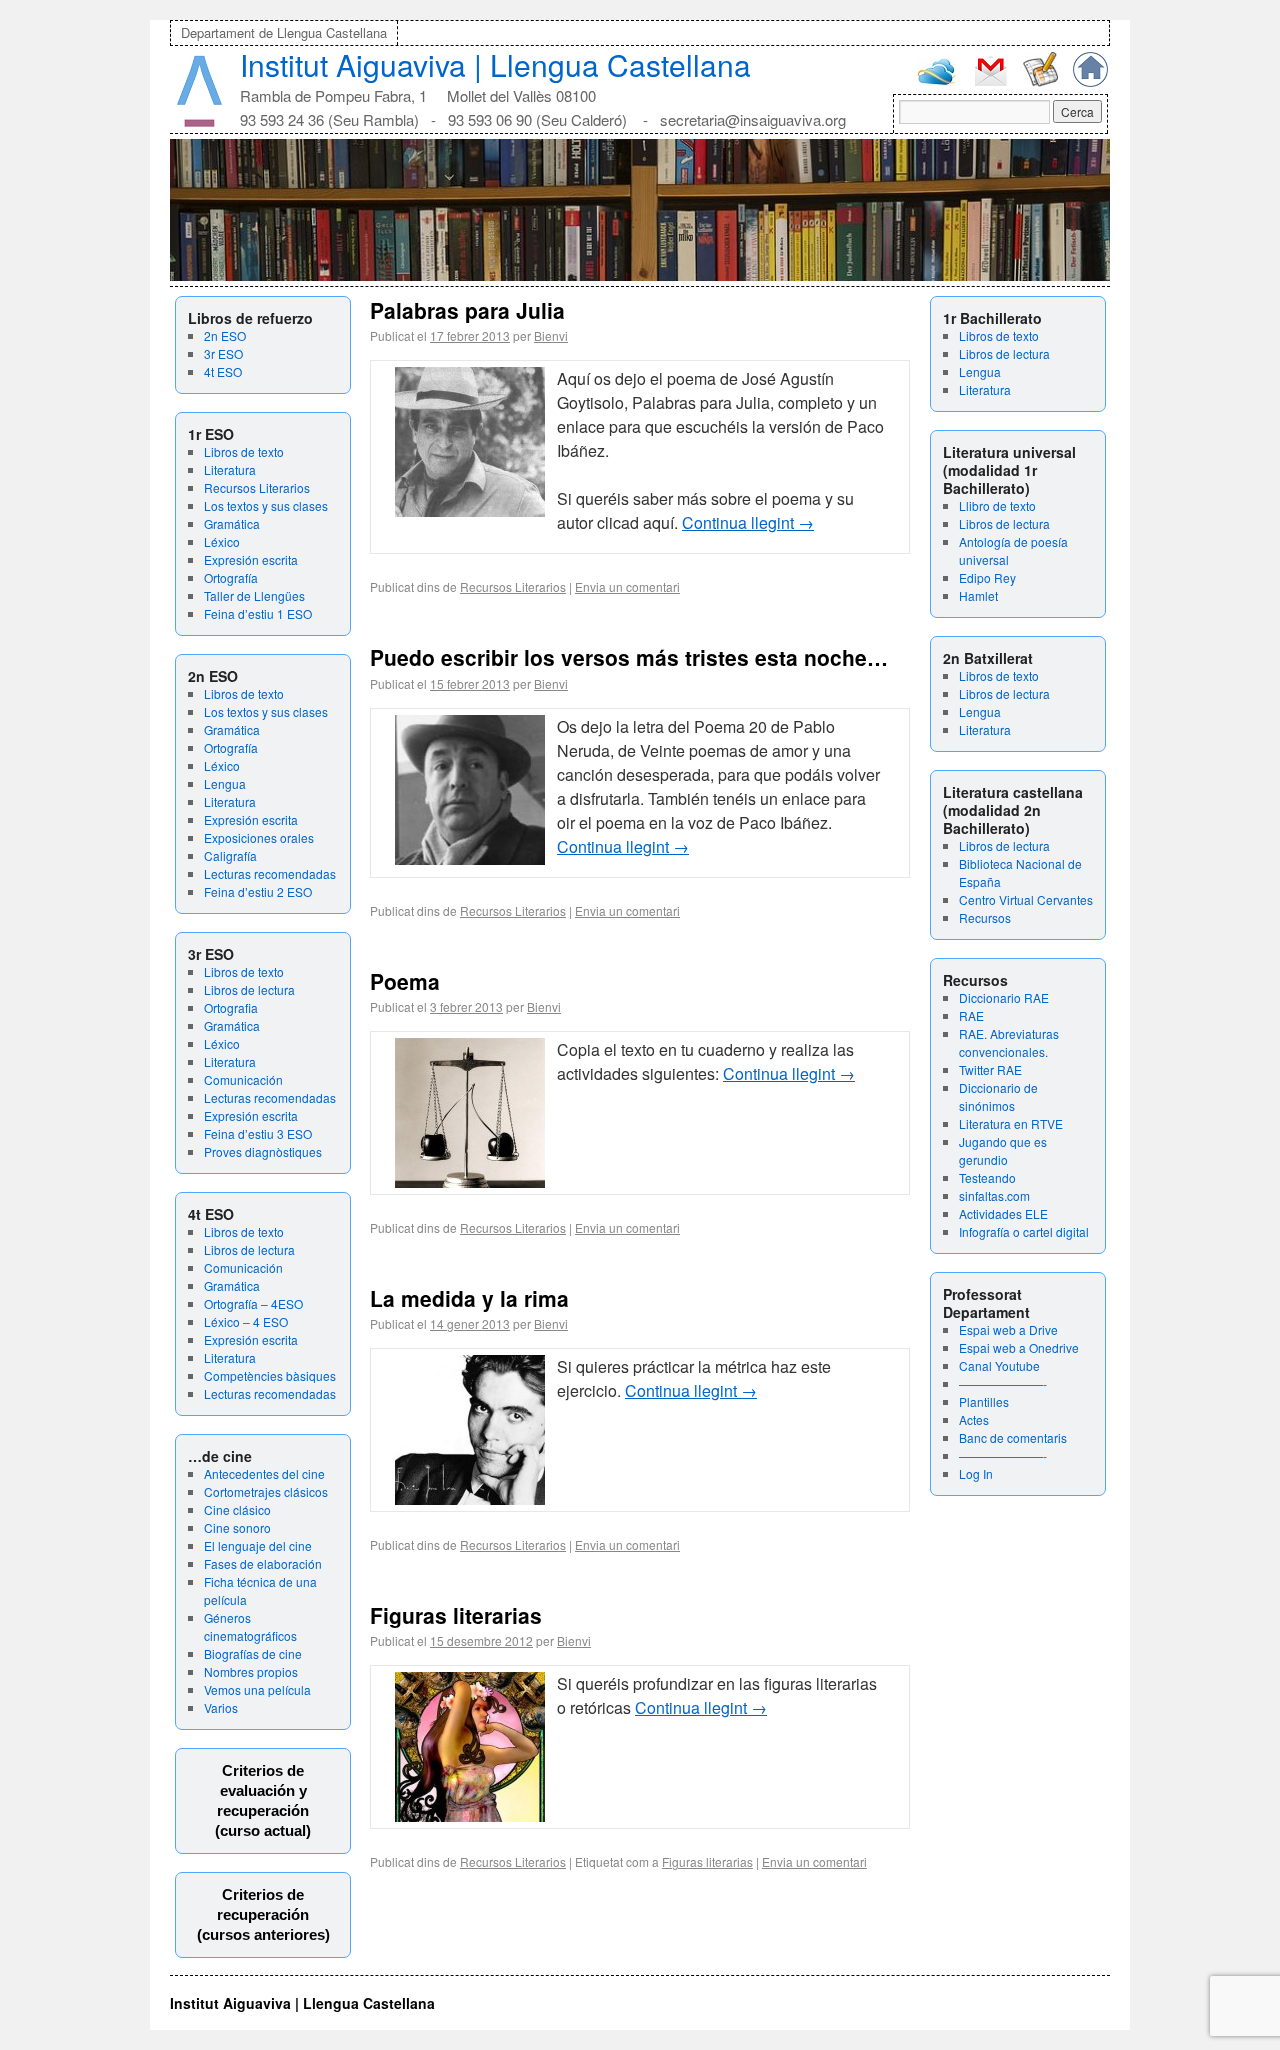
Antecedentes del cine (264, 1473)
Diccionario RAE (1004, 997)
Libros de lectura (249, 989)
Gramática (232, 523)
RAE (971, 1015)
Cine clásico (237, 1509)
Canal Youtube (999, 1365)
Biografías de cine (253, 1653)
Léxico (222, 541)
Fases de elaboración (263, 1563)
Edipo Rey (987, 577)
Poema (405, 981)
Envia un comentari (627, 586)
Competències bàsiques (270, 1375)
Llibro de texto (997, 505)
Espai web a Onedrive (1019, 1347)
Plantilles (984, 1401)
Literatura (230, 469)
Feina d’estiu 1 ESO (258, 613)
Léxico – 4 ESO (246, 1321)
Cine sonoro (237, 1527)
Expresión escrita (251, 559)
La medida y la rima (469, 1298)
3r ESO (223, 353)
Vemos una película (257, 1689)
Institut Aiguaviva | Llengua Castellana (495, 64)
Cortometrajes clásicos (266, 1491)
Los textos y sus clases (266, 505)
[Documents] (1040, 81)
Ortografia (231, 1007)
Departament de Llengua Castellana (284, 32)
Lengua (225, 783)
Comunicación (243, 1079)
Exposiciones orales (259, 837)
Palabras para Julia (467, 310)
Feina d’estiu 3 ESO (258, 1133)
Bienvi (551, 335)
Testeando (987, 1177)
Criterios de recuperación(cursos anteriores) (263, 1914)
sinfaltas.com (994, 1195)
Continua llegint (748, 522)
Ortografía (231, 577)
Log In (976, 1473)
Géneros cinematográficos (250, 1626)
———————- (1003, 1383)
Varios (221, 1707)
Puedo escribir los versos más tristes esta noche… (629, 657)
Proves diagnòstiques (263, 1151)
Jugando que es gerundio (1003, 1150)
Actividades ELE (1003, 1213)
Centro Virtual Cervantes (1026, 899)
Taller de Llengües (254, 595)
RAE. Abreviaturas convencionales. (1009, 1042)
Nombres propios (251, 1671)
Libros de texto (244, 451)
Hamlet (978, 595)
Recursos (985, 917)
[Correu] (990, 83)
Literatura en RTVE (1011, 1123)
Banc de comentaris (1013, 1437)
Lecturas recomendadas (270, 873)
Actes (974, 1419)
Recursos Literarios (257, 487)
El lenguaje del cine (258, 1545)
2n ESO (225, 335)
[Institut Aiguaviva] (199, 122)
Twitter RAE (990, 1069)
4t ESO (223, 371)
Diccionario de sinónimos (998, 1096)
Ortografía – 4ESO (253, 1303)
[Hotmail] (937, 80)
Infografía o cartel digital (1024, 1231)
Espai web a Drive (1008, 1329)
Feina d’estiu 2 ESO (258, 891)
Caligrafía (230, 855)
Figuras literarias (456, 1615)
